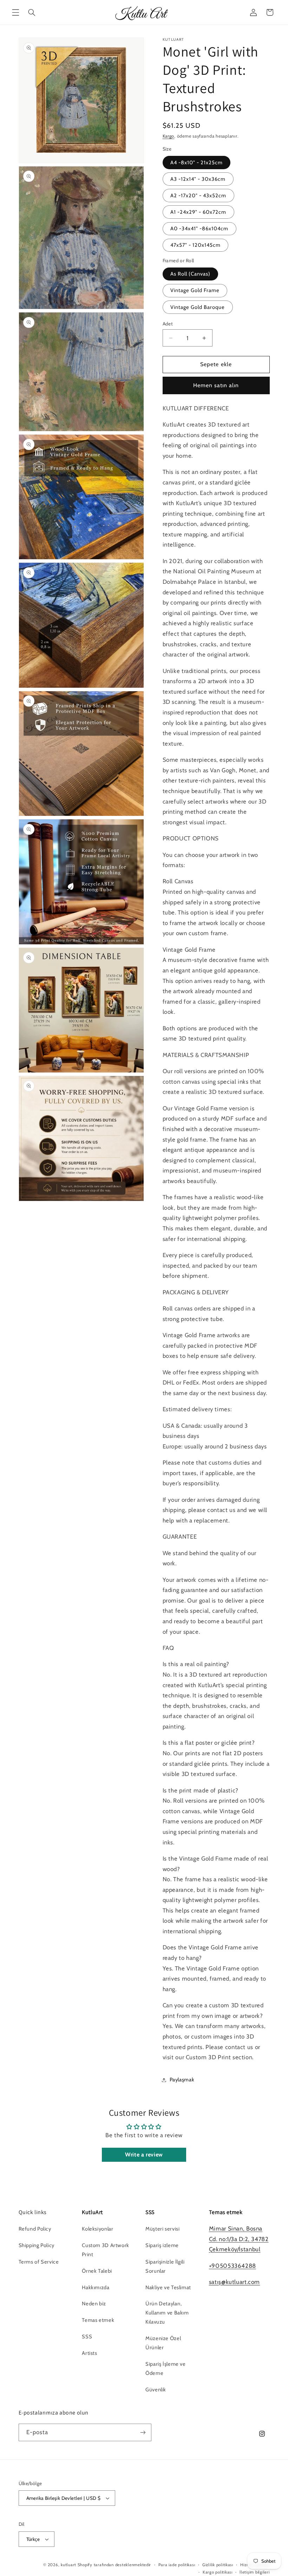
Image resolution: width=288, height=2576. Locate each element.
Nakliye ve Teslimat (168, 2287)
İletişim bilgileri (254, 2572)
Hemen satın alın (216, 385)
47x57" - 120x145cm (196, 245)
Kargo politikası (218, 2572)
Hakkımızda (96, 2287)
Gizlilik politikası (218, 2565)
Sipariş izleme (162, 2245)
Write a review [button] (144, 2155)
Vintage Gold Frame (195, 290)
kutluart (68, 2565)
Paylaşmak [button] (182, 2080)
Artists (89, 2353)
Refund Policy (35, 2229)
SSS (87, 2337)
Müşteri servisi (162, 2229)
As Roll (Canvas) (191, 274)
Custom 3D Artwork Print (106, 2250)
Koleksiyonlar (97, 2229)
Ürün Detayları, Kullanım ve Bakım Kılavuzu (167, 2313)
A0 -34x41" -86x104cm (199, 229)
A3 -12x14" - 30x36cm (198, 179)
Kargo (169, 136)
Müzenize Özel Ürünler (163, 2343)
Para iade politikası (177, 2565)
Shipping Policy (37, 2245)
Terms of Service (39, 2262)
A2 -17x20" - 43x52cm (198, 196)
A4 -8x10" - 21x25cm (197, 163)
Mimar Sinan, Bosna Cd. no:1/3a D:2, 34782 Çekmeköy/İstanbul (239, 2239)
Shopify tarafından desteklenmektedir (114, 2565)
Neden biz (94, 2304)
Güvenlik (156, 2390)
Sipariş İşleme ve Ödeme (166, 2369)
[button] (15, 12)
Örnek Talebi (97, 2271)
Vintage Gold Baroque (198, 307)
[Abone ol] (143, 2432)
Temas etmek (98, 2320)
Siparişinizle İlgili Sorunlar (165, 2266)
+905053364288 (233, 2266)
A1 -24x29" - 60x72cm (198, 212)
